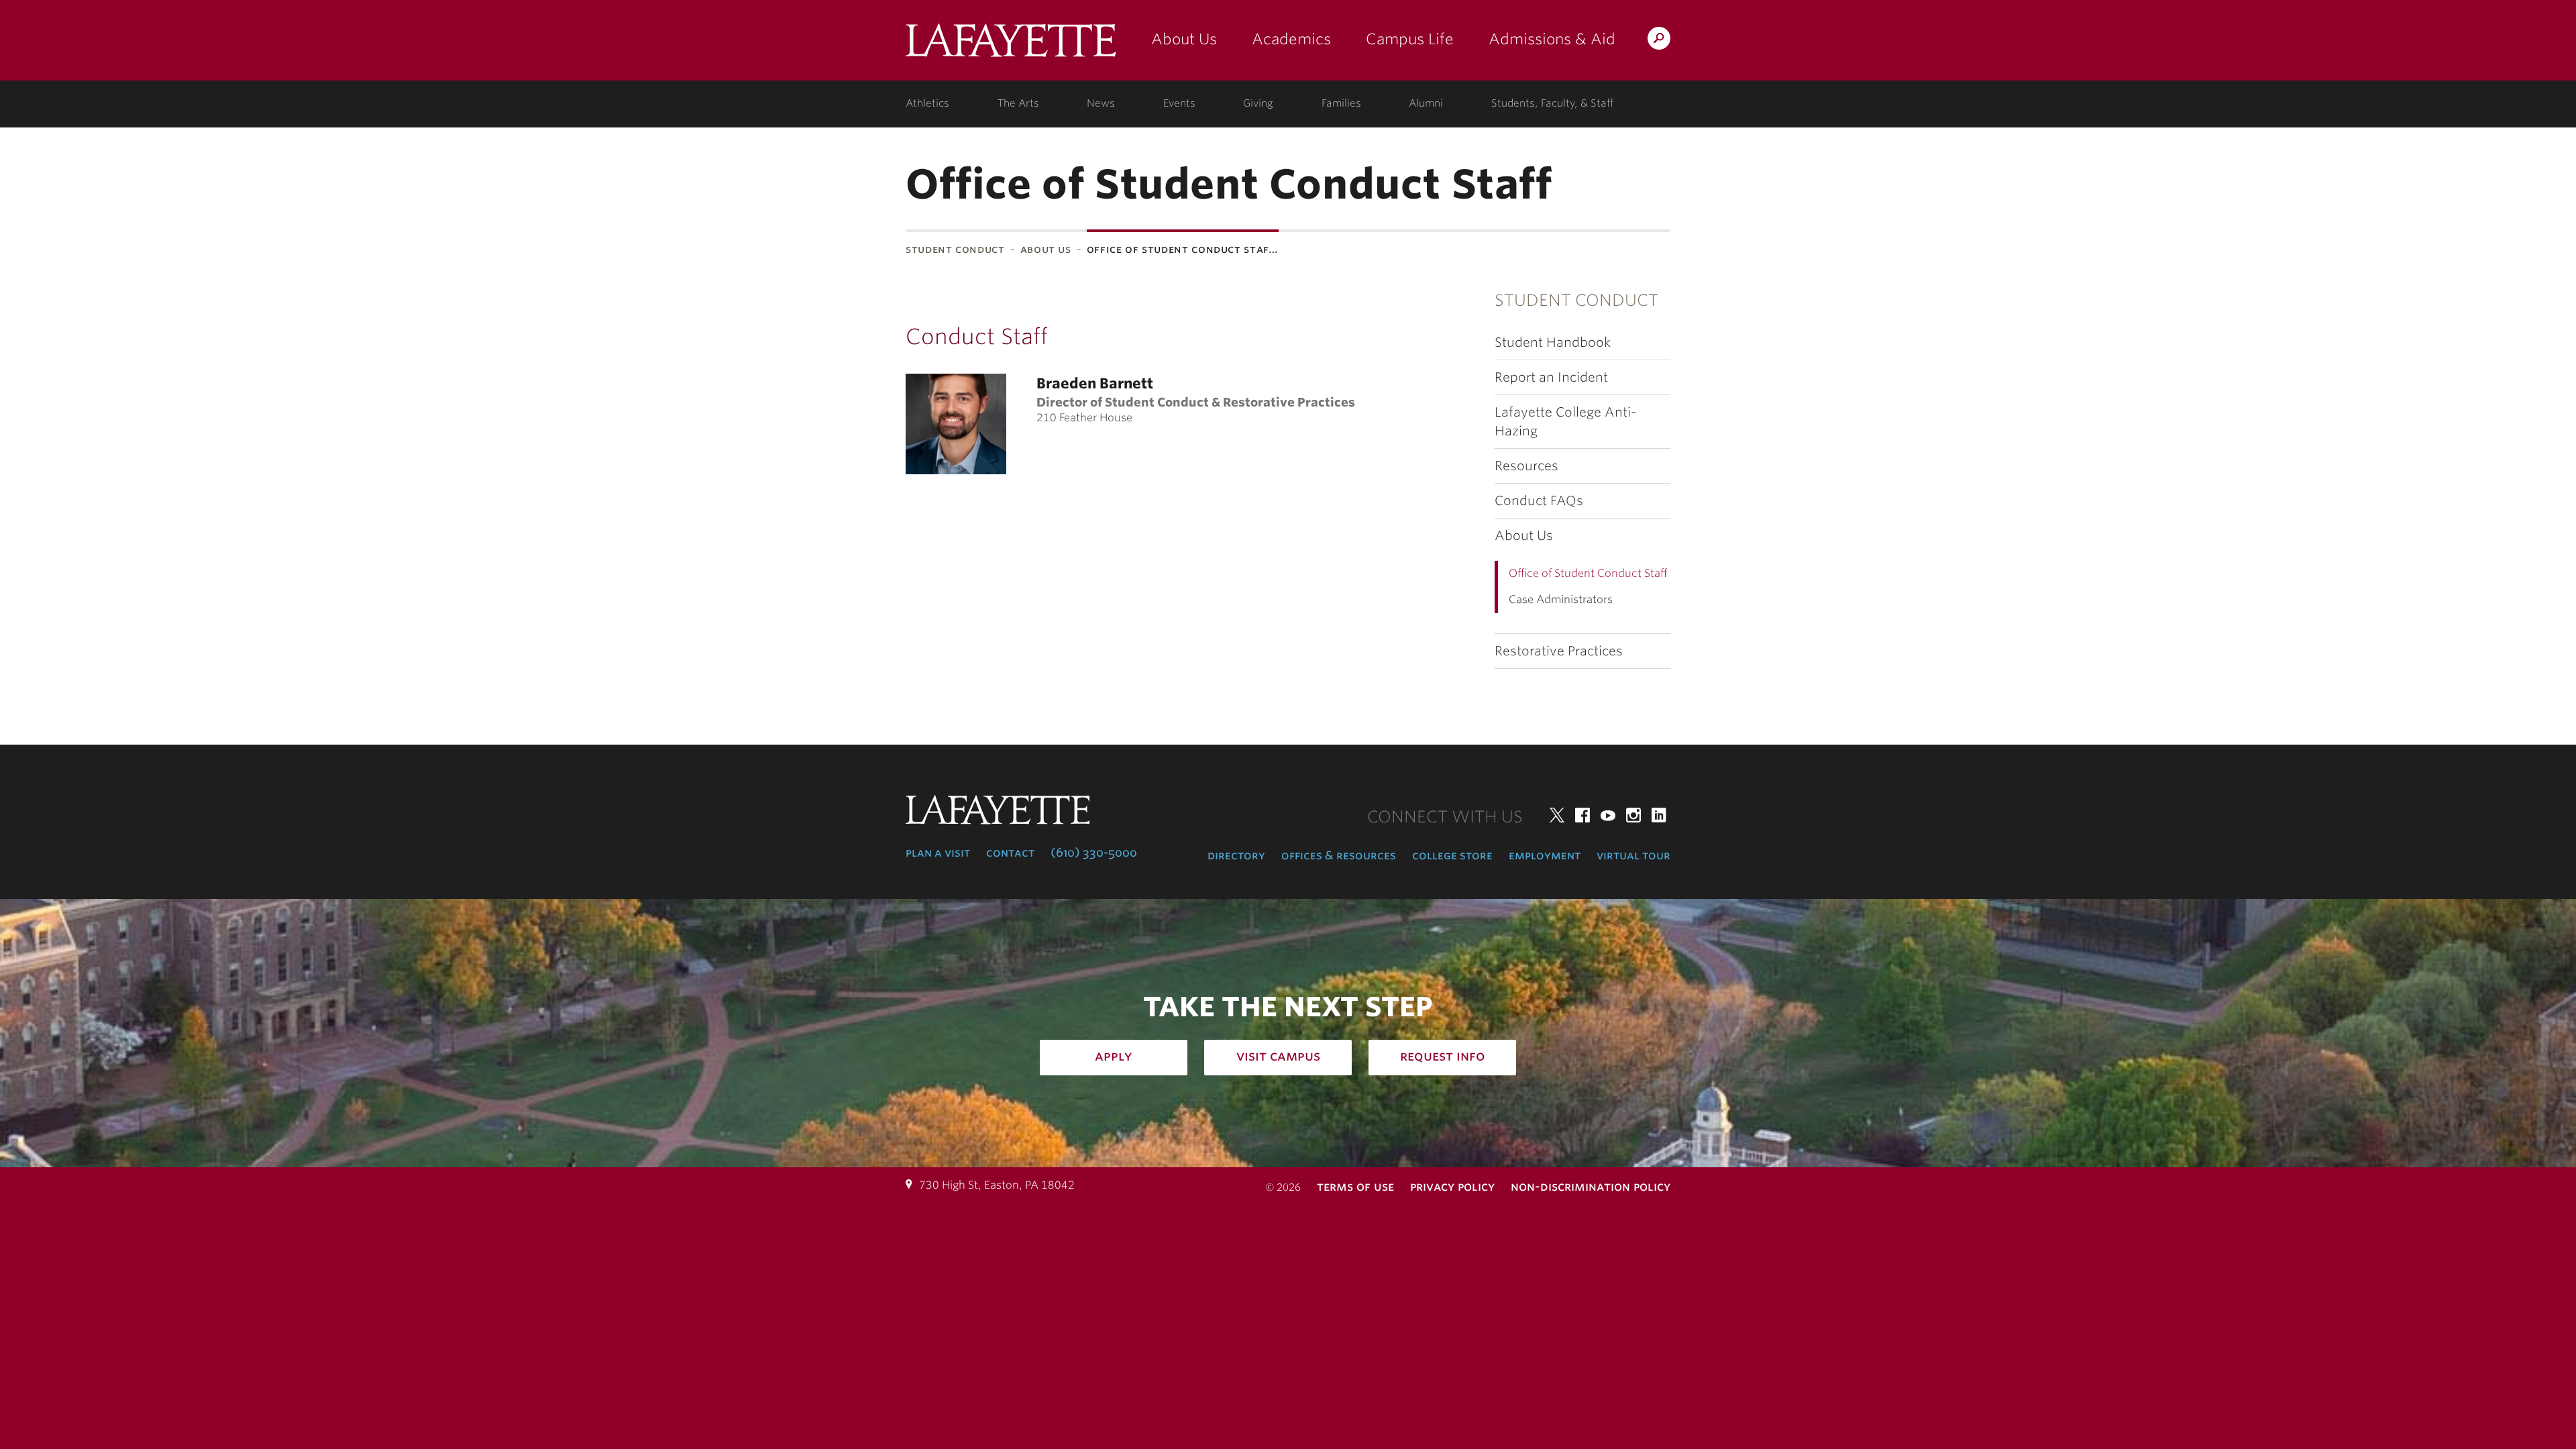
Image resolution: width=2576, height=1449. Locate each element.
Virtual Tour (1633, 855)
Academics (1291, 39)
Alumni (1426, 103)
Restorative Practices (1559, 651)
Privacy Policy (1452, 1186)
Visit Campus (1278, 1056)
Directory (1236, 855)
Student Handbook (1553, 342)
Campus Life (1410, 39)
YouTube (1608, 815)
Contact (1010, 853)
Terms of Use (1355, 1186)
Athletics (927, 103)
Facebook (1582, 815)
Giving (1258, 103)
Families (1341, 103)
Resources (1526, 466)
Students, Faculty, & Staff (1552, 103)
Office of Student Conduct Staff (1588, 573)
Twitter (1557, 815)
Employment (1545, 855)
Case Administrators (1561, 599)
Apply (1114, 1056)
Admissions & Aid (1552, 39)
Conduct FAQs (1539, 501)
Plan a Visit (938, 853)
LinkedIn (1659, 815)
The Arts (1018, 103)
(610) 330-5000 (1094, 853)
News (1101, 103)
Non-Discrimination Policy (1591, 1186)
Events (1179, 103)
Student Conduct (955, 249)
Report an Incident (1551, 377)
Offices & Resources (1339, 855)
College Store (1452, 855)
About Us (1184, 39)
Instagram (1633, 815)
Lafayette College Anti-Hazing (1565, 421)
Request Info (1443, 1056)
